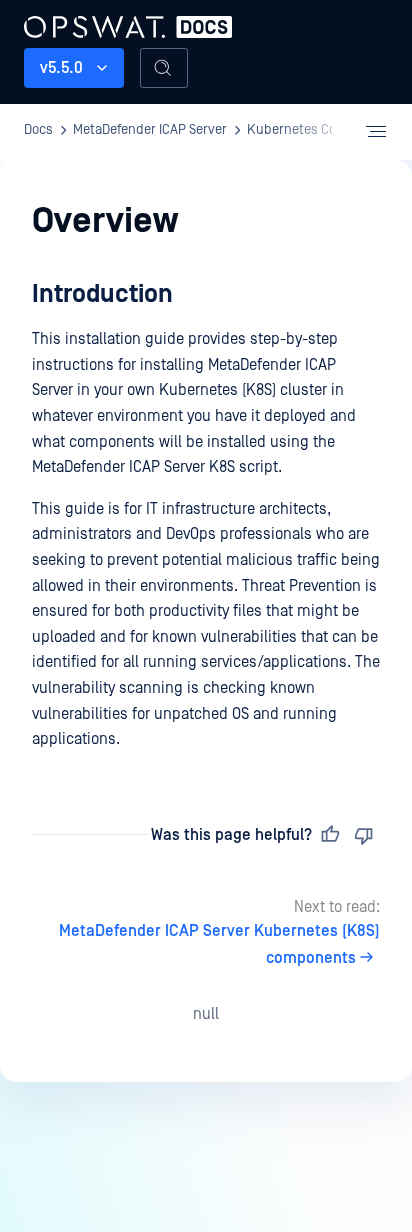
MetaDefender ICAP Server (128, 24)
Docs (38, 130)
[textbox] (206, 515)
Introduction (102, 294)
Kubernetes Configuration (324, 130)
